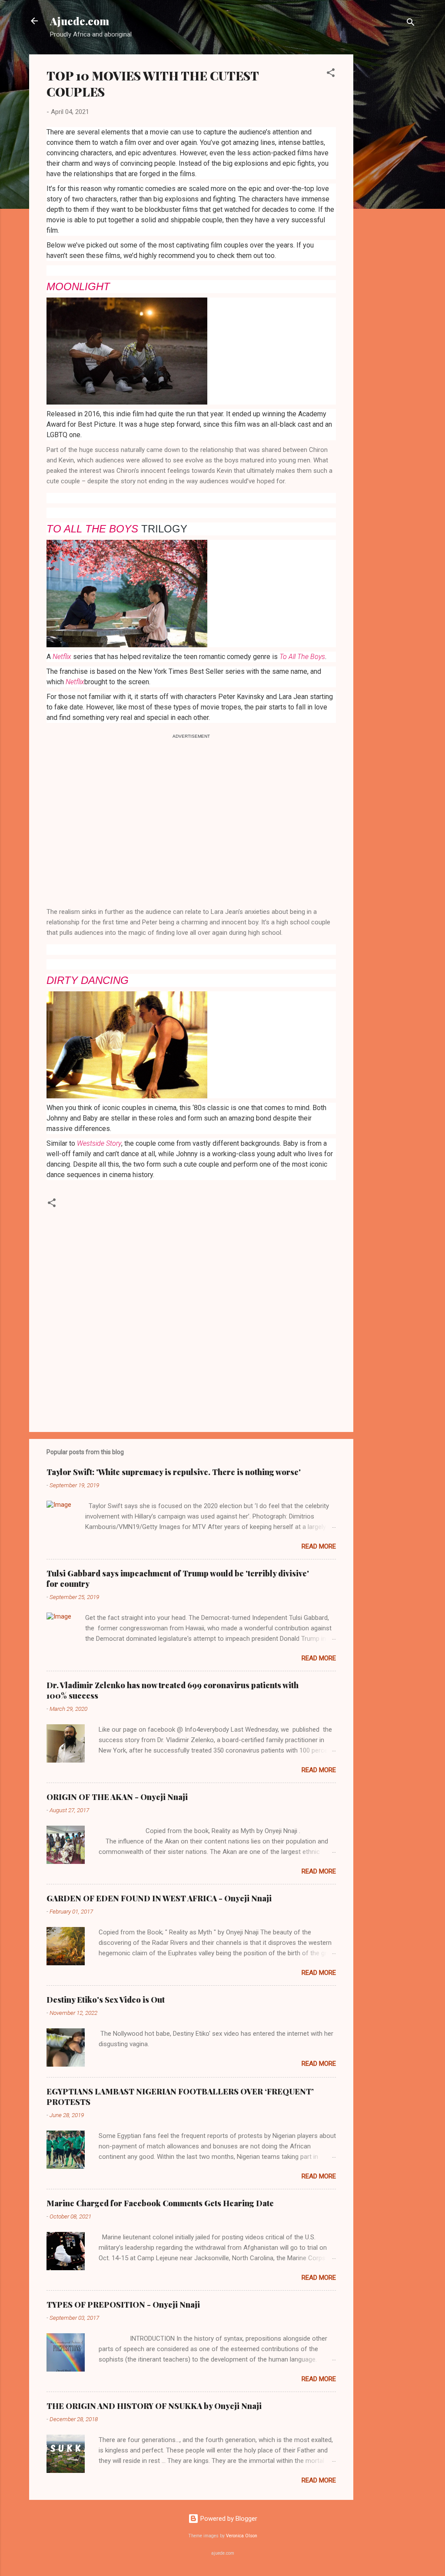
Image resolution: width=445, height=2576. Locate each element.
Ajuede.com (80, 21)
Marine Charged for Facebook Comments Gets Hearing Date (160, 2203)
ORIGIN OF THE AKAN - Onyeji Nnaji (117, 1797)
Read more (319, 1546)
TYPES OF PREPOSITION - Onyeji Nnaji (123, 2305)
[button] (331, 74)
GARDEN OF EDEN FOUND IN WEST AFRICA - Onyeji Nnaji (159, 1898)
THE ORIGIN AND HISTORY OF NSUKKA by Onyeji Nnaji (154, 2406)
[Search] (411, 24)
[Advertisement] (388, 185)
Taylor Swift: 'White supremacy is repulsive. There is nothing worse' (174, 1472)
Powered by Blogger (228, 2519)
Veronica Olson (242, 2536)
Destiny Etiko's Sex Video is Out (106, 2000)
